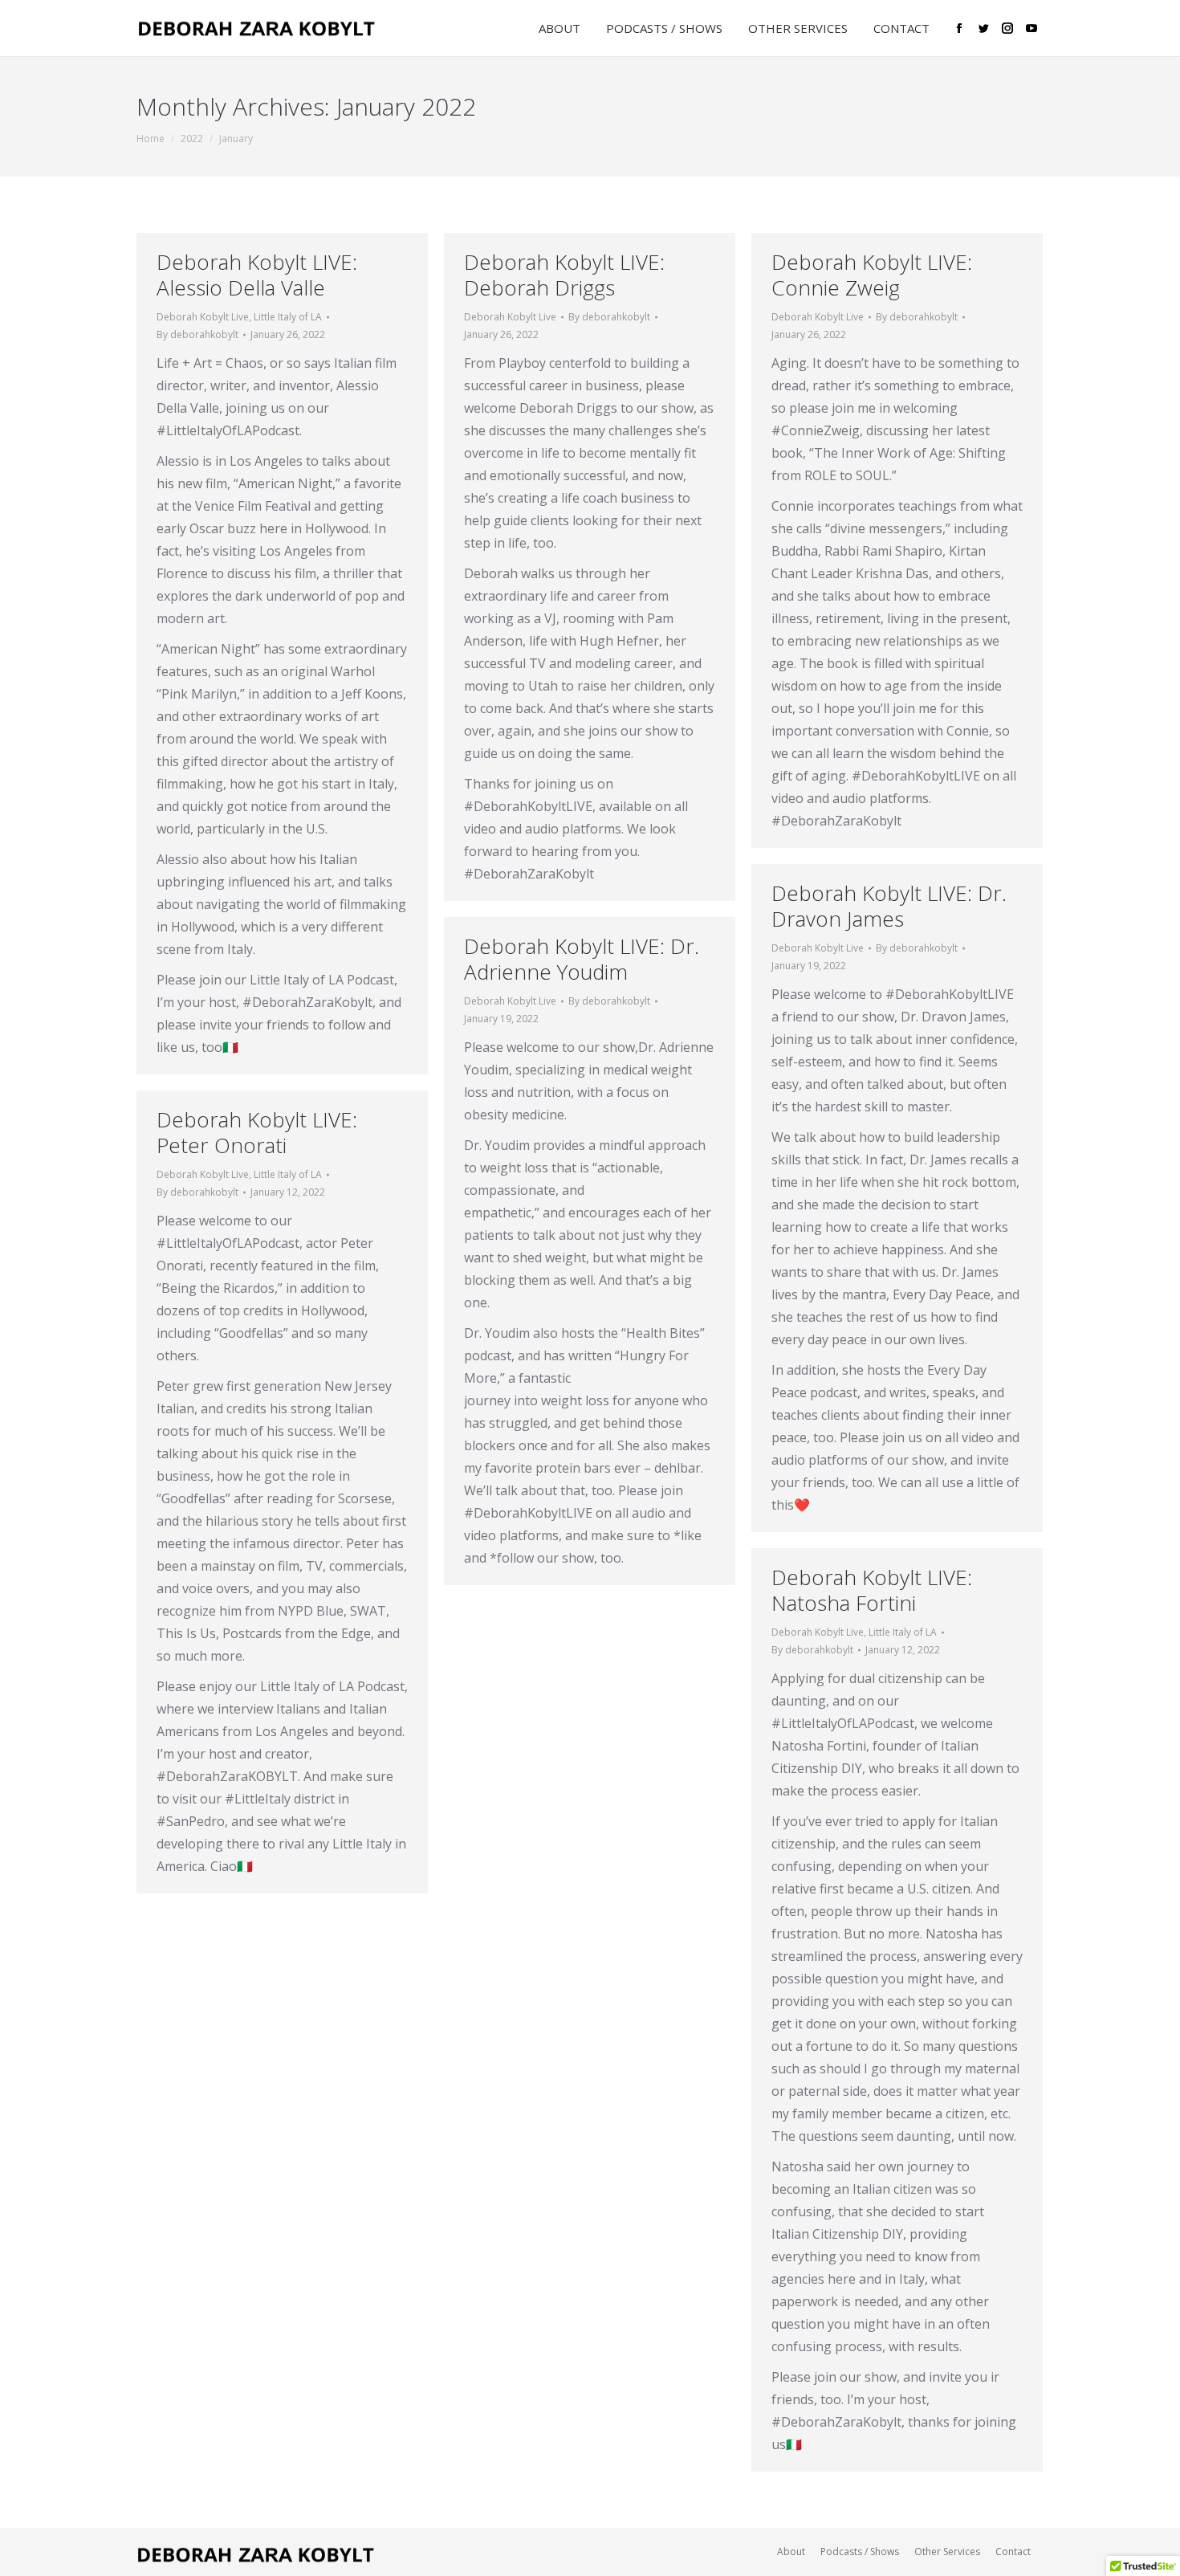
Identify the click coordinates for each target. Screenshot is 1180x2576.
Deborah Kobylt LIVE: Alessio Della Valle (257, 275)
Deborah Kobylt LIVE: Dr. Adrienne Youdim (582, 959)
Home (151, 139)
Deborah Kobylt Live (203, 317)
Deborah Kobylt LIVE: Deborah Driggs (564, 275)
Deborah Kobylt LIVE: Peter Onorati (257, 1132)
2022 (192, 139)
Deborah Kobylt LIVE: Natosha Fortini (872, 1590)
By (197, 334)
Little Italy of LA (288, 317)
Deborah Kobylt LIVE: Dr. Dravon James (889, 906)
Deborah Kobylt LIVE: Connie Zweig (872, 275)
